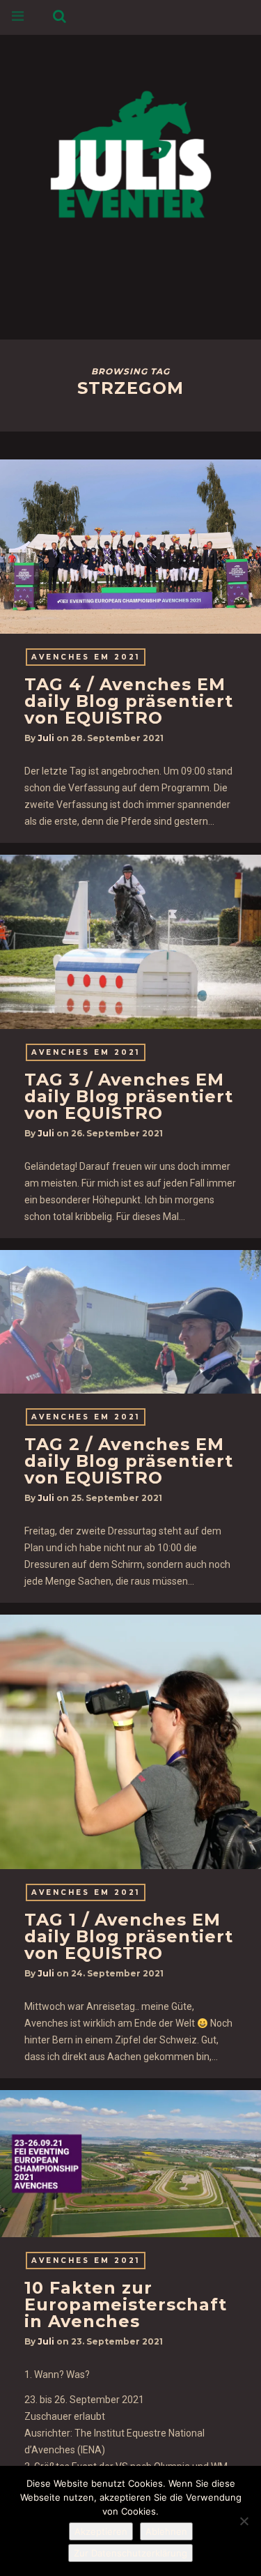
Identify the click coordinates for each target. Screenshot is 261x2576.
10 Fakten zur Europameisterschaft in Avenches (126, 2304)
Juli (46, 738)
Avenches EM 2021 (86, 657)
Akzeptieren (101, 2531)
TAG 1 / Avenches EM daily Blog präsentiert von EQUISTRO (129, 1936)
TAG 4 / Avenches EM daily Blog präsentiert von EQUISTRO (129, 701)
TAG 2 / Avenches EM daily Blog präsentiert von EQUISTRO (129, 1461)
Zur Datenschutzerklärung (130, 2553)
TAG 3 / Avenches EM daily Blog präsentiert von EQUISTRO (129, 1096)
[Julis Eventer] (131, 152)
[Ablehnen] (244, 2521)
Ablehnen (166, 2531)
